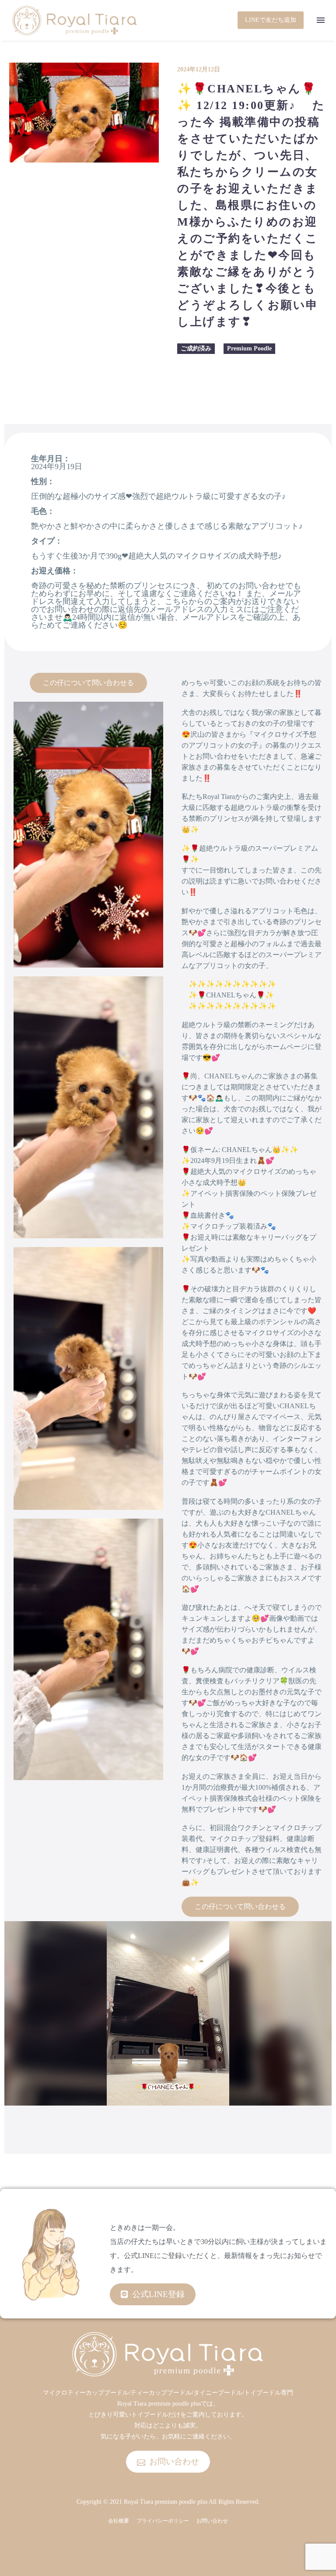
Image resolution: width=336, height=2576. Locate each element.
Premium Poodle (249, 348)
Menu (321, 20)
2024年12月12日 (199, 69)
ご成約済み (196, 348)
